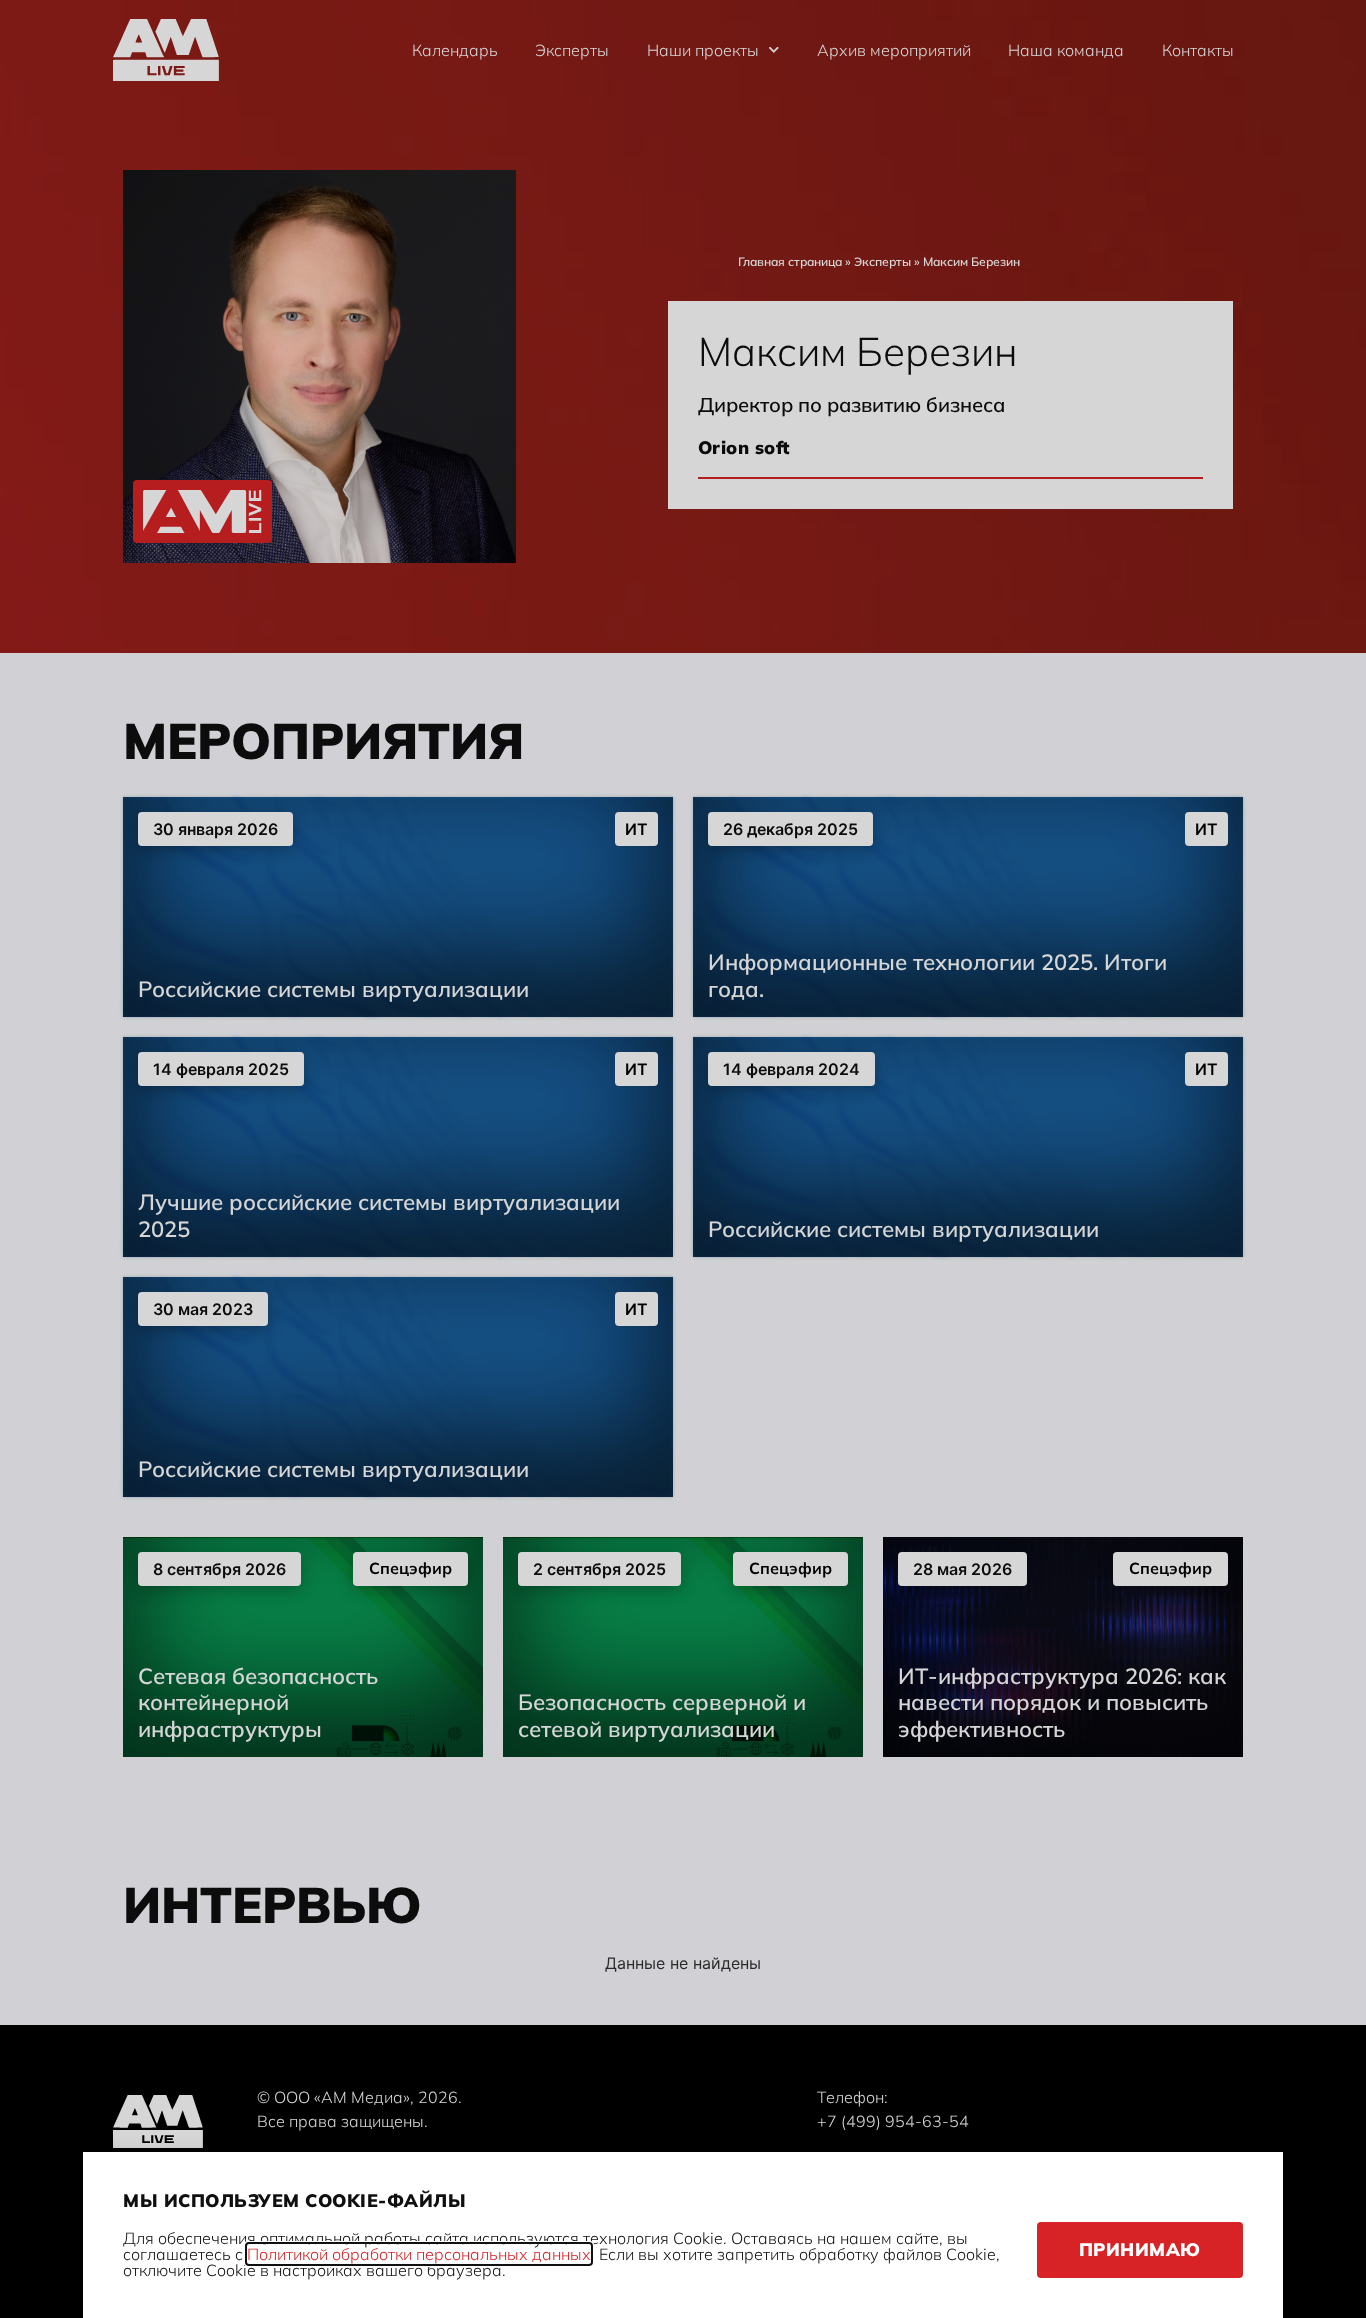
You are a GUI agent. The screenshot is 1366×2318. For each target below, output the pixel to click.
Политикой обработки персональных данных (419, 2254)
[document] (683, 1159)
